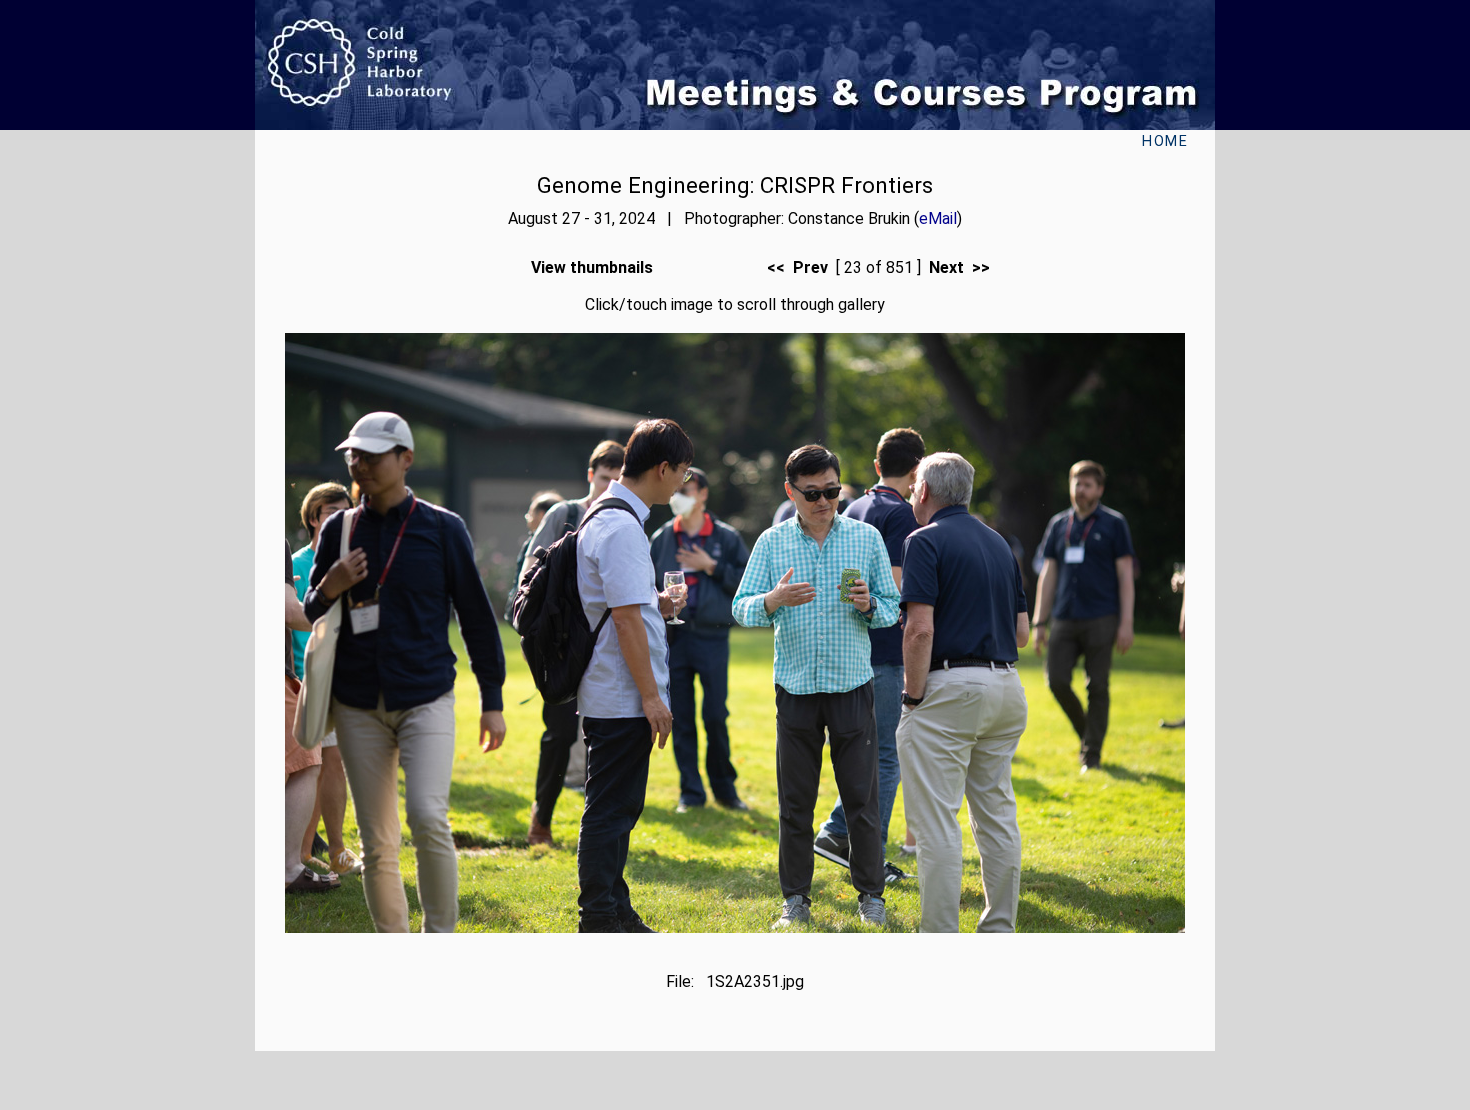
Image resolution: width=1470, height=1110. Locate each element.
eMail (938, 218)
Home (1165, 141)
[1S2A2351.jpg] (735, 927)
